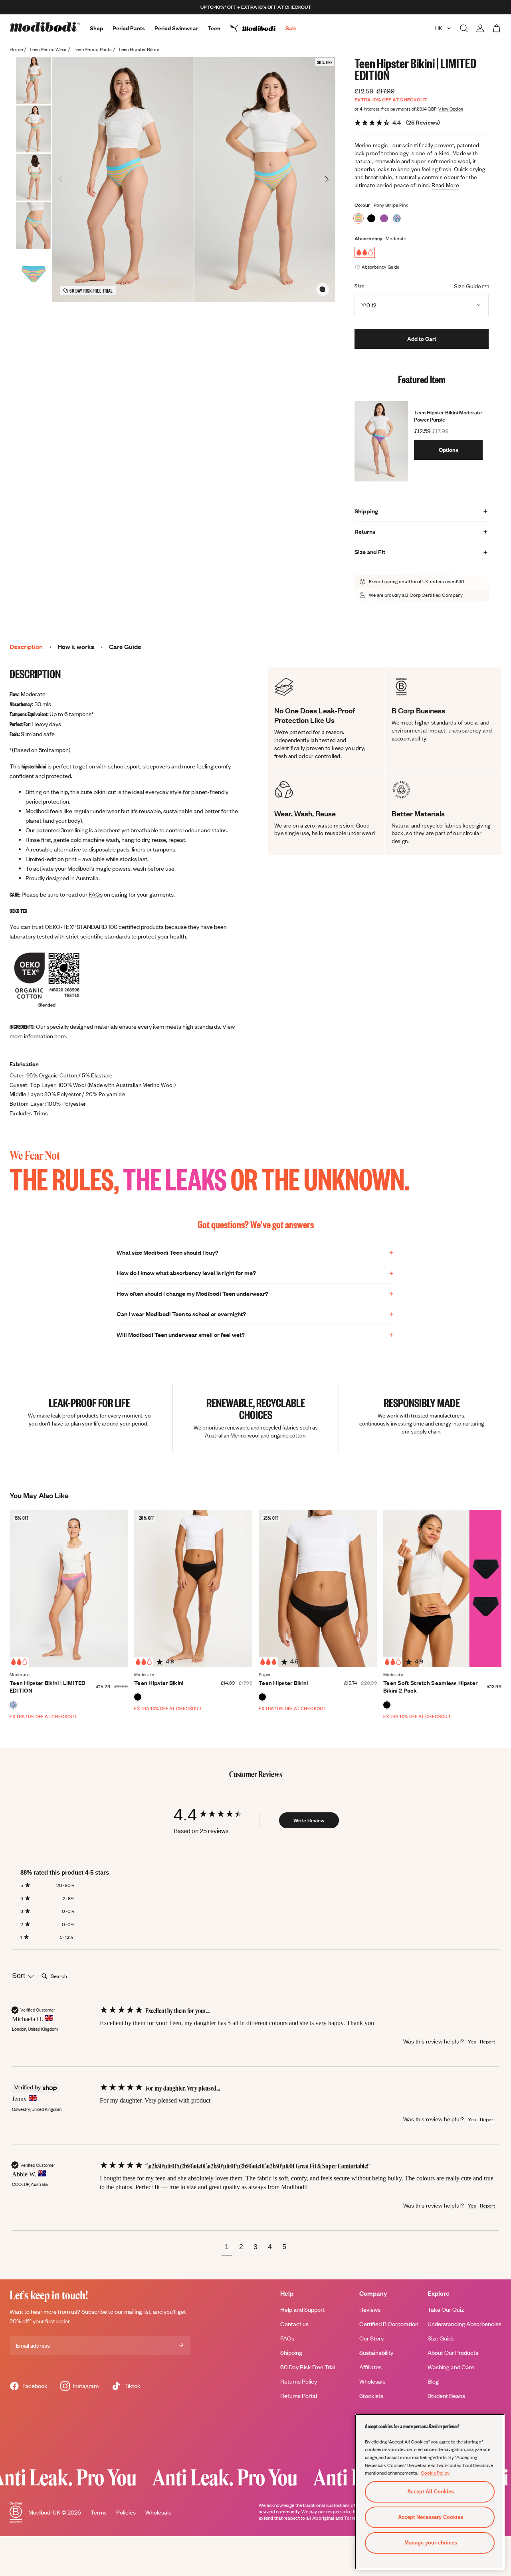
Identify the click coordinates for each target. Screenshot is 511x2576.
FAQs (96, 894)
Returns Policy (299, 2381)
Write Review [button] (309, 1820)
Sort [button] (20, 1976)
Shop (96, 28)
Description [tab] (26, 647)
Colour (362, 205)
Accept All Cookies (431, 2492)
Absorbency (368, 239)
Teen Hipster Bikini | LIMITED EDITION (48, 1687)
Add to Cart (422, 339)
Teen (214, 28)
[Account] (480, 28)
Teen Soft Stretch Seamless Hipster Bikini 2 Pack (430, 1687)
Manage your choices (431, 2543)
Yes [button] (472, 2041)
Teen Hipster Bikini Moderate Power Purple (448, 416)
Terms (99, 2512)
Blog (433, 2381)
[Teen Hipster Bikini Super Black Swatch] (262, 1697)
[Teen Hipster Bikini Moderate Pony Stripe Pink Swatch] (358, 218)
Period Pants (129, 28)
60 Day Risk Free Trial (308, 2367)
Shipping (291, 2353)
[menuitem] (258, 28)
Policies (126, 2512)
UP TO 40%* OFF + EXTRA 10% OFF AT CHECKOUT (256, 7)
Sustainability (376, 2353)
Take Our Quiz (446, 2310)
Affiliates (370, 2367)
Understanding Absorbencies (464, 2324)
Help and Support (302, 2310)
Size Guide (441, 2338)
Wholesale (372, 2381)
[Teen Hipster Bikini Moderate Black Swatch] (371, 218)
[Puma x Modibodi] (258, 28)
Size (359, 286)
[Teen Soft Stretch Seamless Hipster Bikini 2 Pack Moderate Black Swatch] (387, 1705)
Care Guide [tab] (125, 647)
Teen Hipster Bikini (159, 1683)
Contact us (294, 2324)
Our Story (371, 2338)
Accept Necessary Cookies (431, 2517)
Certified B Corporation (389, 2324)
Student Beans (446, 2396)
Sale (291, 28)
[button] (227, 2248)
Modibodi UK (44, 2512)
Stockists (371, 2396)
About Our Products (453, 2353)
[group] (216, 1815)
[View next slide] (327, 179)
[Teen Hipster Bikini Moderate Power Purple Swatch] (384, 218)
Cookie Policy (435, 2473)
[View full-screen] (323, 289)
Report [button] (487, 2041)
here (60, 1036)
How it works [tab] (76, 647)
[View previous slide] (61, 179)
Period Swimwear (176, 28)
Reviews (370, 2310)
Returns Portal (299, 2396)
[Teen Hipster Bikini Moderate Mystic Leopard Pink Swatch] (397, 218)
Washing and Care (451, 2367)
